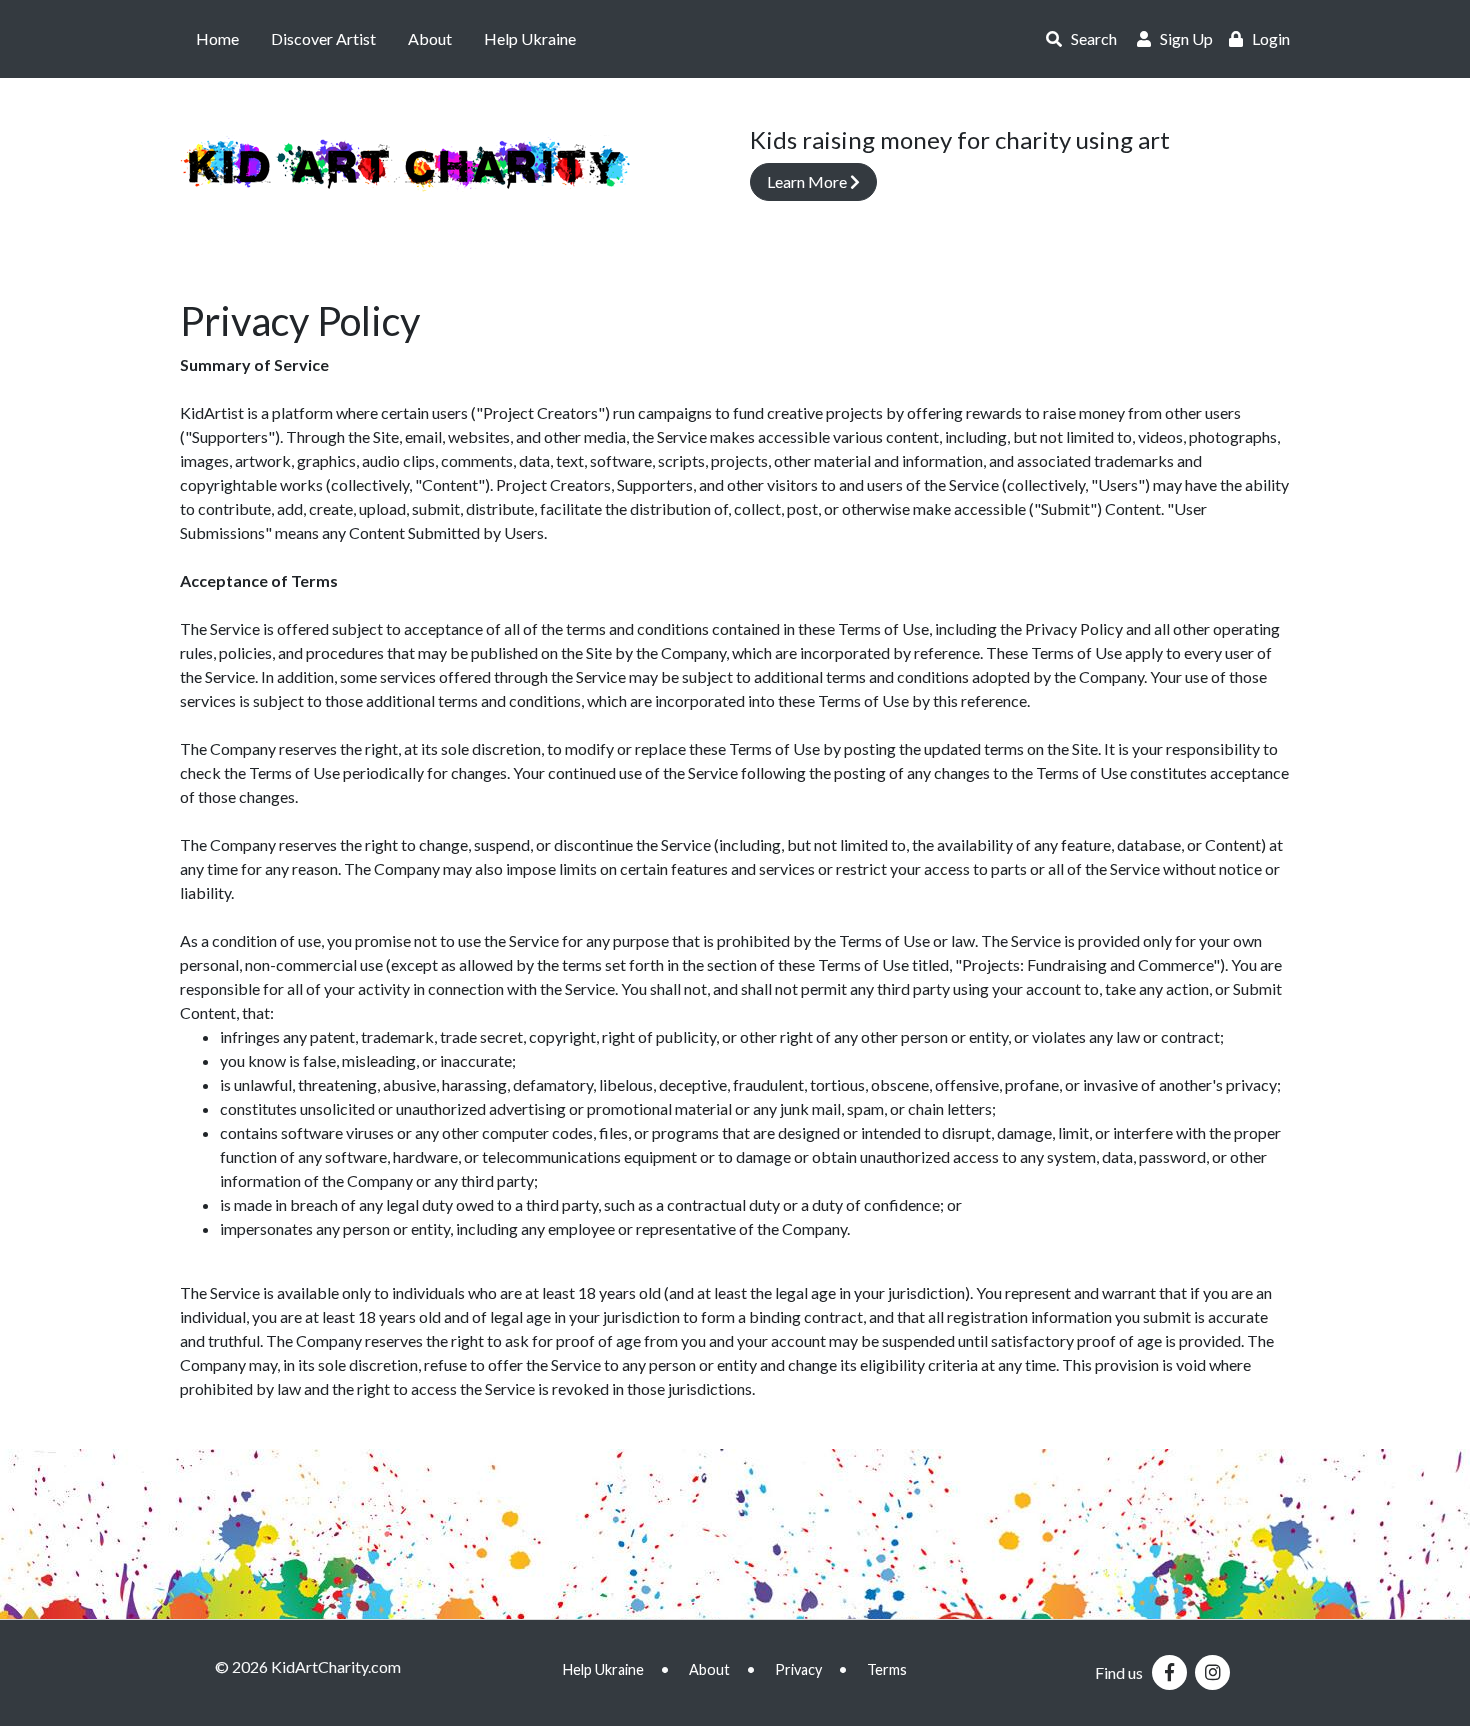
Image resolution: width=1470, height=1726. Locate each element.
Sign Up (1182, 38)
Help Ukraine (530, 38)
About (430, 38)
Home (217, 38)
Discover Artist (323, 38)
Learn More (808, 181)
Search (1089, 38)
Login (1266, 38)
